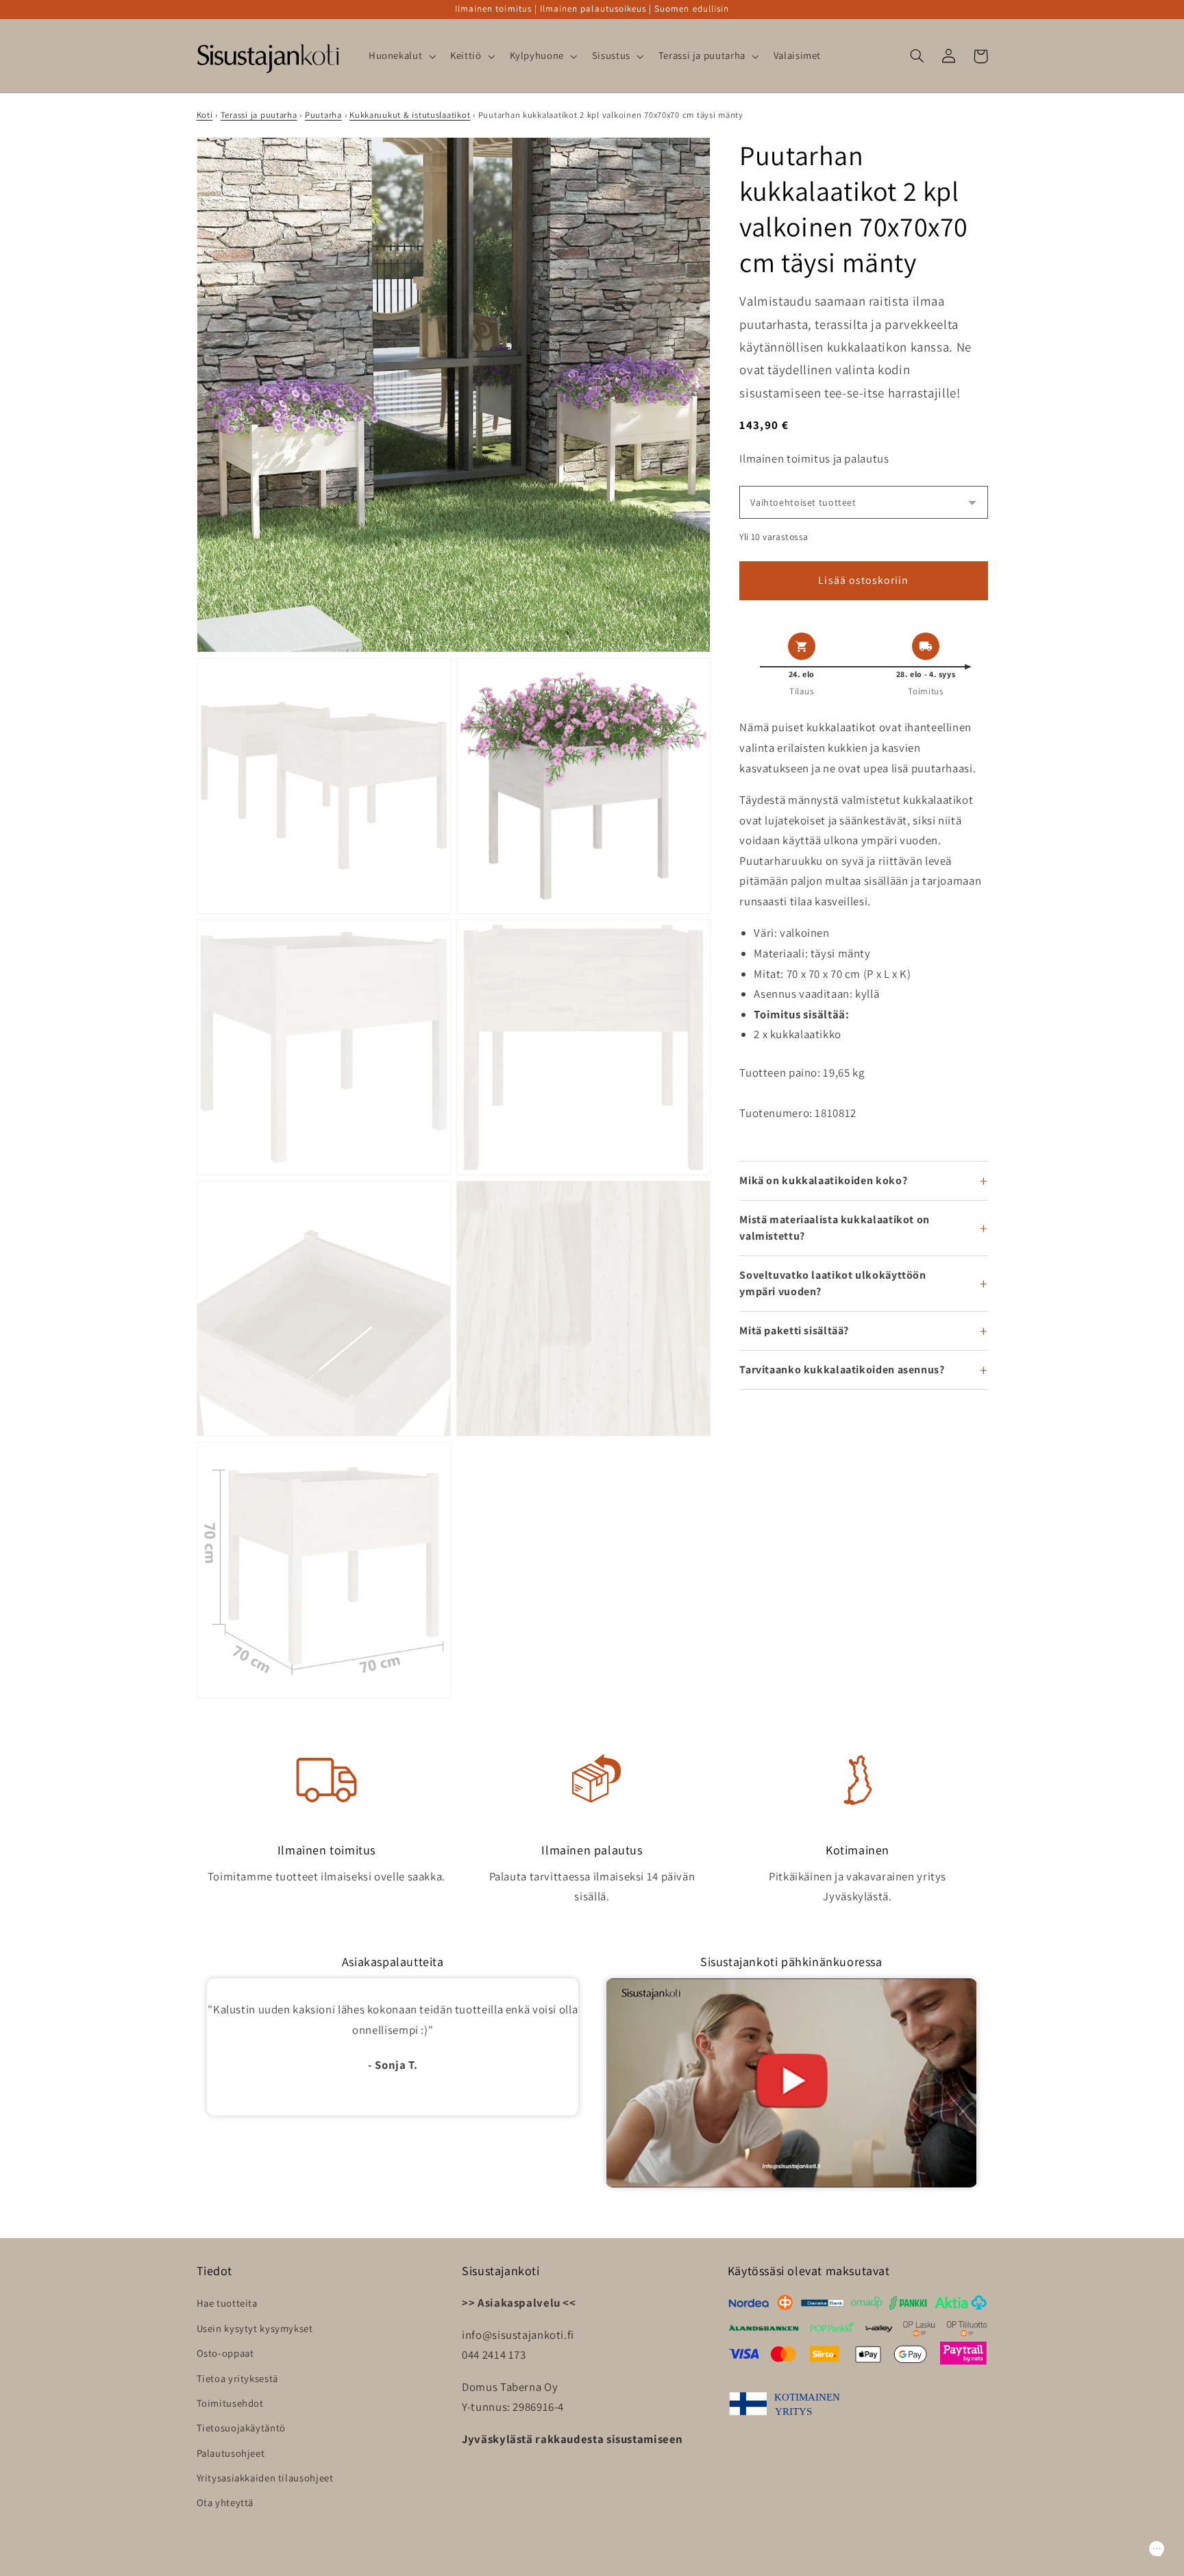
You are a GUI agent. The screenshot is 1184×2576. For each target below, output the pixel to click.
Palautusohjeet (231, 2453)
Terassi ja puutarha (259, 115)
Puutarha (323, 115)
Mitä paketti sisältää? (794, 1330)
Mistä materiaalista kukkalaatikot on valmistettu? (835, 1228)
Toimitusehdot (230, 2403)
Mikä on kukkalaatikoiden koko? (823, 1180)
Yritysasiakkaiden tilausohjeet (265, 2478)
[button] (400, 56)
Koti (205, 115)
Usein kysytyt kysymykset (255, 2328)
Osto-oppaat (225, 2353)
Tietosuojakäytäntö (241, 2428)
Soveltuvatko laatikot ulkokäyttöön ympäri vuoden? (832, 1283)
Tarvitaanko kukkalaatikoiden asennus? (842, 1370)
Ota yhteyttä (225, 2502)
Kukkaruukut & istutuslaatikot (410, 115)
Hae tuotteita (227, 2303)
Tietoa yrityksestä (237, 2378)
